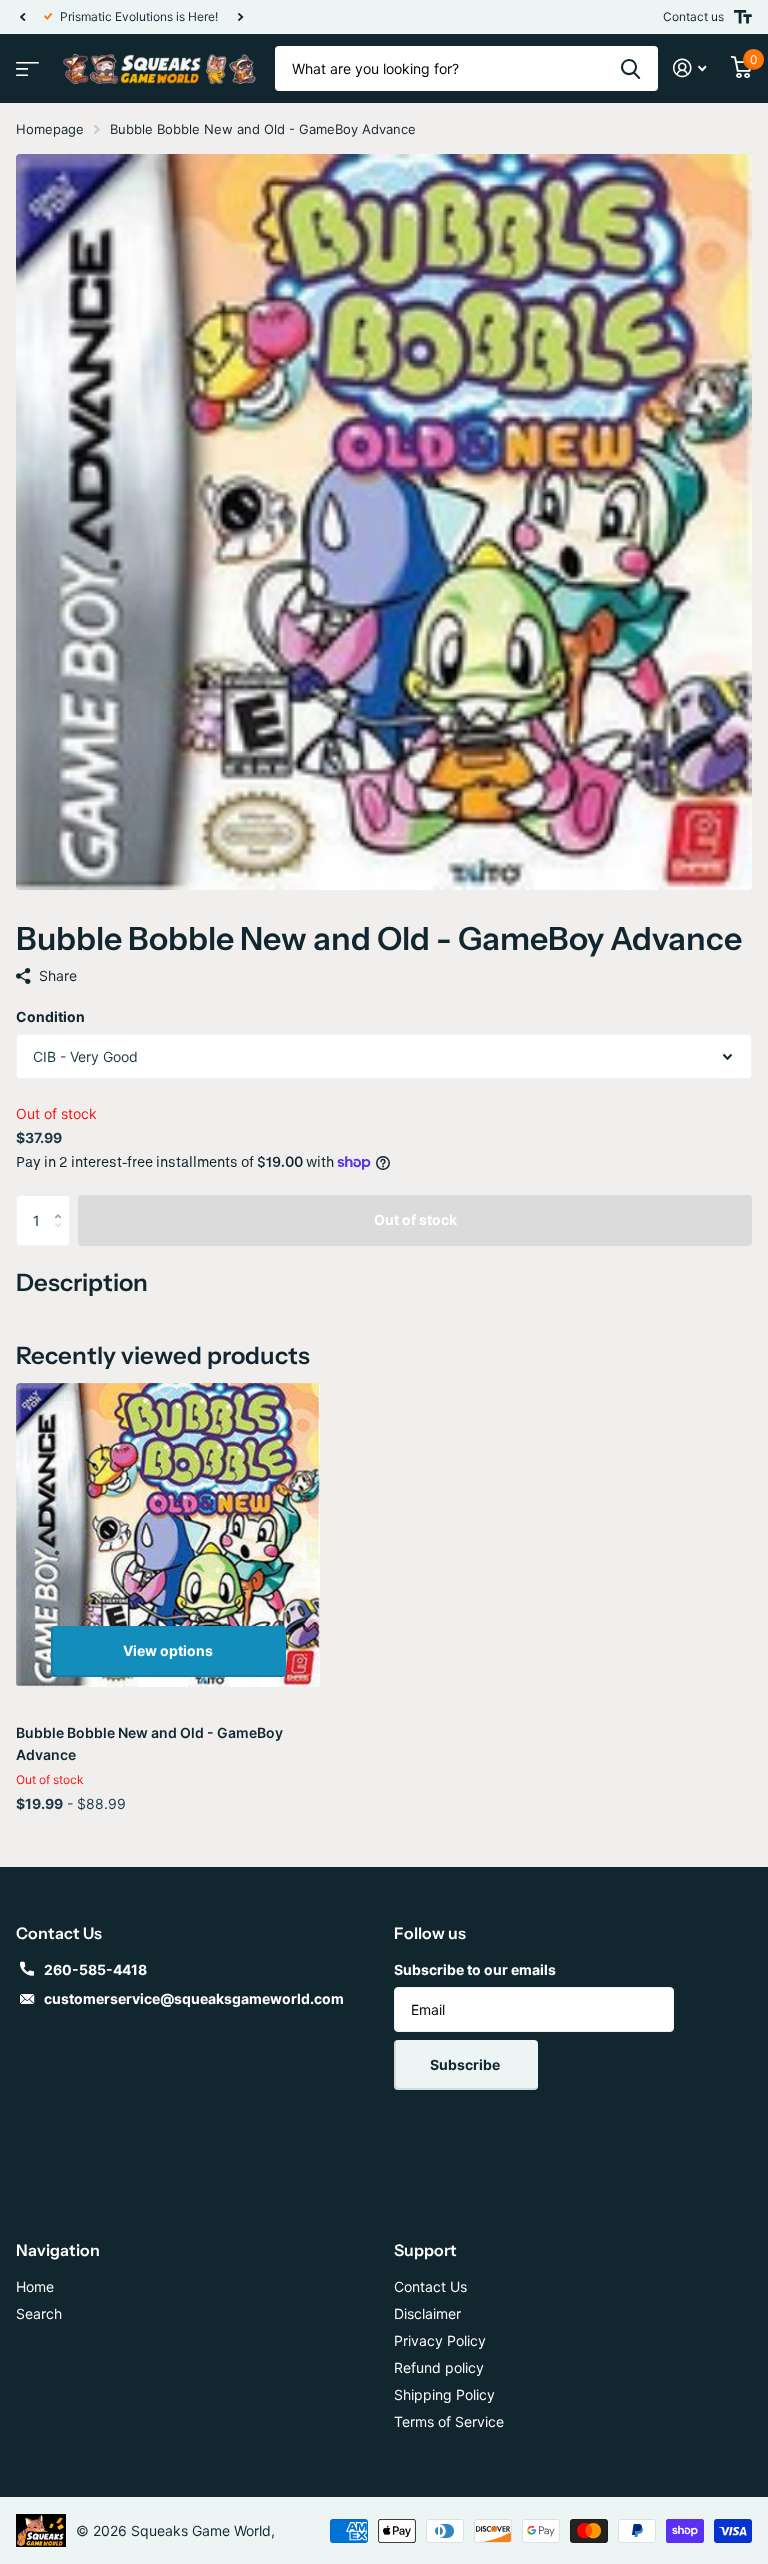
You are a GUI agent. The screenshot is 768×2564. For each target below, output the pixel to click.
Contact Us (430, 2286)
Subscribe (466, 2064)
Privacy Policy (440, 2340)
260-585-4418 (95, 1969)
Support (425, 2250)
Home (35, 2286)
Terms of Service (449, 2421)
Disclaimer (427, 2313)
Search (39, 2313)
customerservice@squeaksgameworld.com (194, 1998)
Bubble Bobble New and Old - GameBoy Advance (149, 1743)
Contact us (693, 16)
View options (168, 1650)
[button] (22, 17)
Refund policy (439, 2367)
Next (251, 17)
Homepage (50, 129)
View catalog (25, 62)
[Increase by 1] (62, 1202)
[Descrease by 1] (62, 1237)
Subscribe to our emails (475, 1969)
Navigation (58, 2250)
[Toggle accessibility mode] (743, 17)
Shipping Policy (444, 2394)
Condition (50, 1016)
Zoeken (630, 68)
